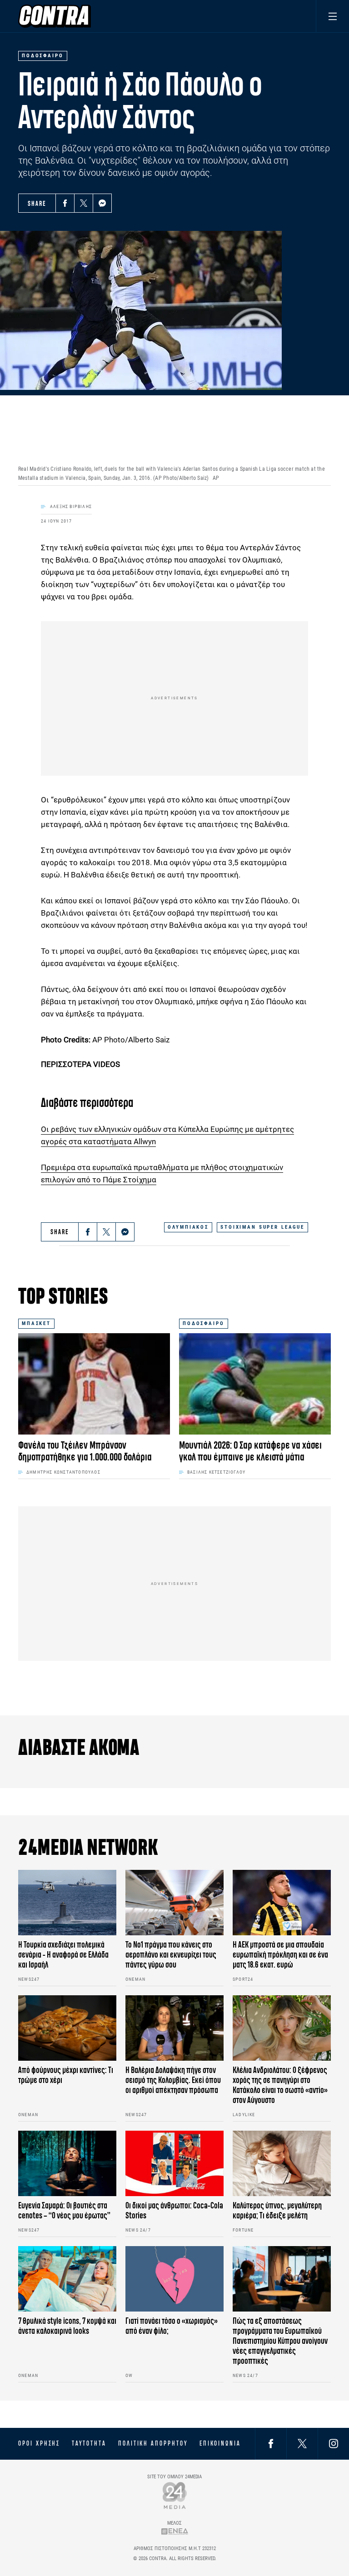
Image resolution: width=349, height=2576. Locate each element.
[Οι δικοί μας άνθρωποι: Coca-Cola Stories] (174, 2163)
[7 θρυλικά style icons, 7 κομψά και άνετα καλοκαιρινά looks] (67, 2279)
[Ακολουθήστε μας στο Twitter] (302, 2444)
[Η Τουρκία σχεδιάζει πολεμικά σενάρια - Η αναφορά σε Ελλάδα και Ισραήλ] (67, 1903)
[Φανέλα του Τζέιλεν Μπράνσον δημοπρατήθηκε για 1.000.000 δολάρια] (94, 1384)
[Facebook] (65, 203)
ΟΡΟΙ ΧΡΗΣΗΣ (39, 2443)
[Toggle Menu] (332, 16)
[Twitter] (84, 203)
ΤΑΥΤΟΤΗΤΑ (89, 2443)
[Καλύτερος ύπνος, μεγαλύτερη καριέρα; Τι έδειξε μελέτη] (282, 2163)
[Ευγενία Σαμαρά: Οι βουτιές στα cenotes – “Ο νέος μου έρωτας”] (67, 2163)
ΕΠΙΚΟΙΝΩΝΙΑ (220, 2443)
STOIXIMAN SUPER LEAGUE (262, 1227)
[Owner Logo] (175, 2495)
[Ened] (175, 2531)
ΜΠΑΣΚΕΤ (36, 1323)
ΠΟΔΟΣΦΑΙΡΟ (204, 1323)
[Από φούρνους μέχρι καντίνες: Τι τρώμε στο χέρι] (67, 2028)
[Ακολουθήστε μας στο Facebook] (271, 2444)
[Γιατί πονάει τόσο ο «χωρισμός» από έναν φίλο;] (174, 2279)
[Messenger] (102, 203)
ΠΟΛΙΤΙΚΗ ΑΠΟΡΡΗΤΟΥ (153, 2443)
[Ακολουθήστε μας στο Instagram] (334, 2444)
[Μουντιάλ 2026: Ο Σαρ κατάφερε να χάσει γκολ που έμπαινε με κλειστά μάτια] (255, 1384)
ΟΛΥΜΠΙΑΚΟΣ (188, 1227)
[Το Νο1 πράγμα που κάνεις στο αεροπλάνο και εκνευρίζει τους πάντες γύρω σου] (174, 1903)
